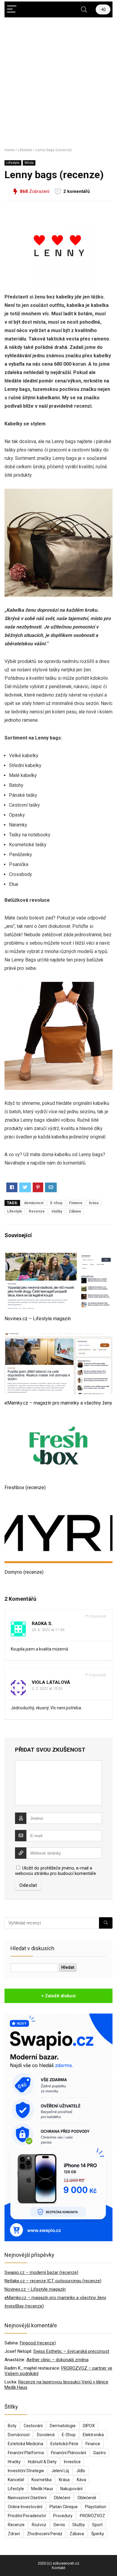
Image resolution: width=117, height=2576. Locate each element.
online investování (25, 2507)
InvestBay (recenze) (24, 2306)
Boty (12, 2426)
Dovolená (46, 2435)
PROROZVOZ (92, 2516)
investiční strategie (26, 2471)
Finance (76, 1203)
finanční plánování (69, 2453)
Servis (59, 2525)
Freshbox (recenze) (25, 1487)
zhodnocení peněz (45, 2534)
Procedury (63, 2516)
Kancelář (16, 2480)
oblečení (62, 2498)
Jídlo (81, 2471)
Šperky (98, 2534)
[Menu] (12, 9)
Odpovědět (97, 1616)
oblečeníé (87, 2498)
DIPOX (89, 2426)
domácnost (34, 1203)
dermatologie (63, 2426)
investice (72, 2462)
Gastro (100, 2453)
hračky (14, 2462)
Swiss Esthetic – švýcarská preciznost (71, 2351)
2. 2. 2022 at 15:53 (47, 1689)
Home (9, 150)
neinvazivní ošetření (27, 2498)
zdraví (14, 2534)
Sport (97, 2525)
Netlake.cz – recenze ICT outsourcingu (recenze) (53, 2281)
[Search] (84, 9)
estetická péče (64, 2444)
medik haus (42, 2489)
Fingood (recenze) (38, 2343)
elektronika (93, 2435)
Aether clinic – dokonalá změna (57, 2360)
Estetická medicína (25, 2444)
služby (57, 1211)
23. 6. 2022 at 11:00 (48, 1630)
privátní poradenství (27, 2516)
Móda (29, 163)
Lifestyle (25, 150)
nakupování (71, 2489)
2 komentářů (76, 191)
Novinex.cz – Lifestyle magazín (38, 1319)
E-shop (56, 1203)
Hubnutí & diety (42, 2462)
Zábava (75, 1211)
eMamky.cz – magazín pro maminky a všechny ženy (58, 1403)
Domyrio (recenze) (24, 1572)
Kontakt (59, 2568)
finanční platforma (26, 2453)
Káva (81, 2480)
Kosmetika (42, 2480)
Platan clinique (64, 2507)
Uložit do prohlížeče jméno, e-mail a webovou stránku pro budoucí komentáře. (56, 1871)
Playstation (96, 2507)
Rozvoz (39, 2525)
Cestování (33, 2426)
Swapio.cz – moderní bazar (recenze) (41, 2272)
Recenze (37, 1211)
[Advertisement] (58, 80)
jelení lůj (60, 2471)
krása (94, 1203)
